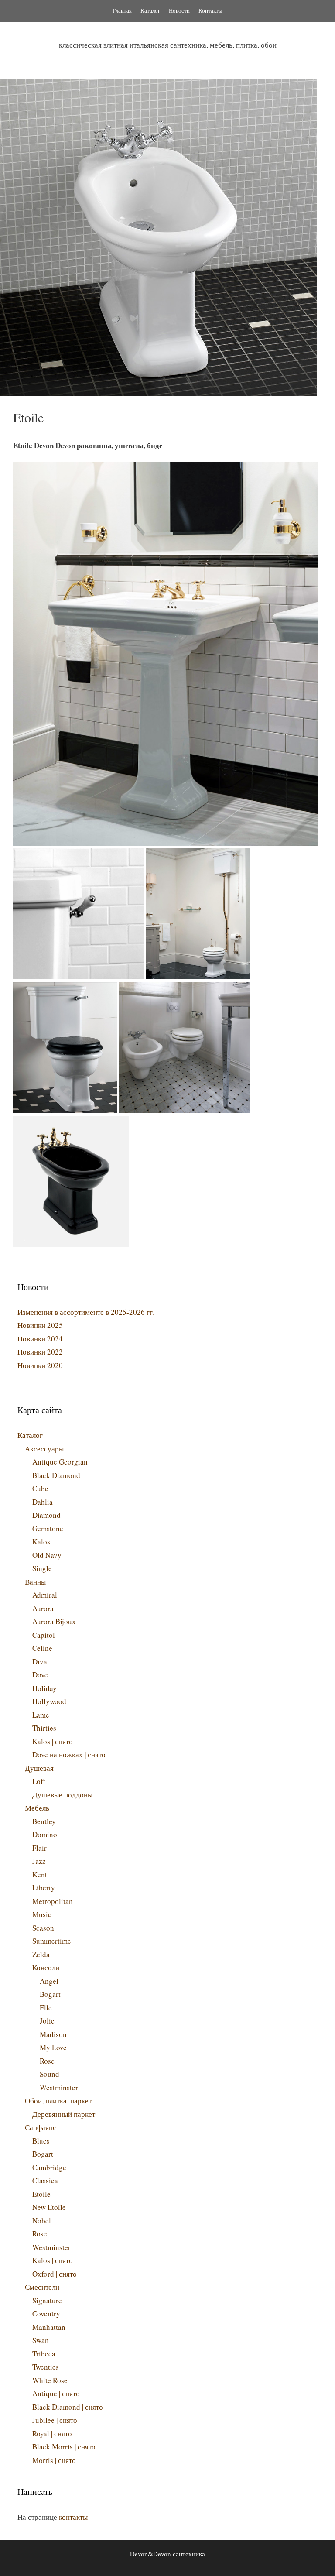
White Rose (50, 2380)
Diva (40, 1662)
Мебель (37, 1808)
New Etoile (49, 2207)
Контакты (210, 10)
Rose (47, 2061)
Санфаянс (41, 2127)
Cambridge (49, 2167)
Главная (122, 10)
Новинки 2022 (40, 1352)
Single (42, 1568)
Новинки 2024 (40, 1339)
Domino (45, 1834)
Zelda (41, 1954)
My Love (53, 2047)
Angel (49, 1981)
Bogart (50, 1994)
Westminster (59, 2087)
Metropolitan (53, 1901)
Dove (40, 1675)
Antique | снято (56, 2393)
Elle (46, 2008)
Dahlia (43, 1502)
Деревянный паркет (64, 2114)
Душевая (39, 1768)
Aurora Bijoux (54, 1621)
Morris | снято (54, 2460)
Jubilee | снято (55, 2420)
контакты (73, 2517)
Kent (40, 1875)
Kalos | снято (53, 1741)
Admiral (45, 1595)
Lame (41, 1715)
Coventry (46, 2314)
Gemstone (48, 1528)
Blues (41, 2141)
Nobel (42, 2221)
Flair (39, 1848)
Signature (47, 2300)
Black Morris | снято (64, 2447)
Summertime (52, 1941)
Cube (40, 1488)
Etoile (41, 2194)
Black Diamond (56, 1475)
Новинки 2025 (40, 1325)
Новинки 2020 (40, 1365)
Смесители (42, 2287)
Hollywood (49, 1701)
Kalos (41, 1542)
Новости (179, 10)
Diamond (46, 1515)
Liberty (44, 1888)
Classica (45, 2180)
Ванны (35, 1582)
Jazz (39, 1861)
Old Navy (47, 1555)
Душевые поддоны (62, 1795)
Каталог (150, 10)
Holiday (44, 1688)
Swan (41, 2340)
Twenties (46, 2367)
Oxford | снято (55, 2274)
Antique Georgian (60, 1462)
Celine (42, 1648)
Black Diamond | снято (68, 2407)
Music (42, 1914)
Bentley (44, 1821)
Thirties (44, 1728)
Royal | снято (52, 2434)
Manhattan (49, 2327)
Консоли (46, 1967)
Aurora (43, 1608)
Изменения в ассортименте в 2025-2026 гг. (86, 1312)
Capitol (44, 1635)
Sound (50, 2074)
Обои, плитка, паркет (58, 2101)
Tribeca (44, 2354)
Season (43, 1928)
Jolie (47, 2021)
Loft (39, 1781)
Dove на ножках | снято (69, 1754)
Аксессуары (44, 1449)
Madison (53, 2034)
